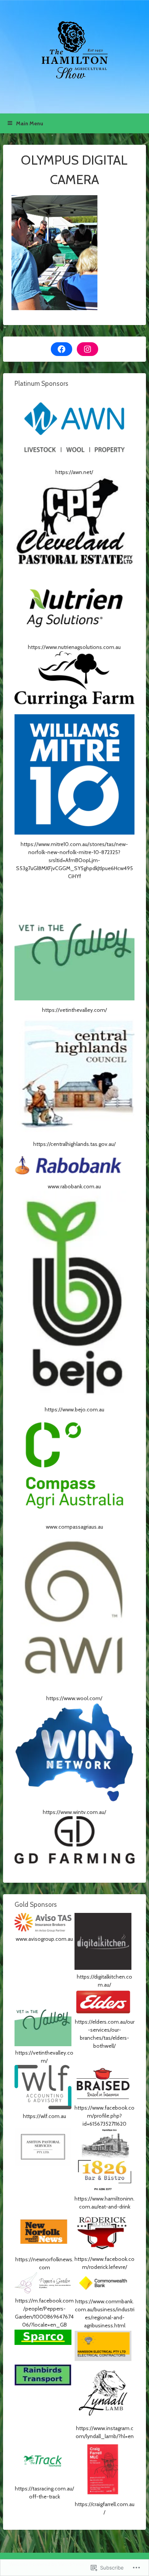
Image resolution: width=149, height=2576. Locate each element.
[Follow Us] (62, 349)
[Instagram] (87, 349)
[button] (74, 434)
